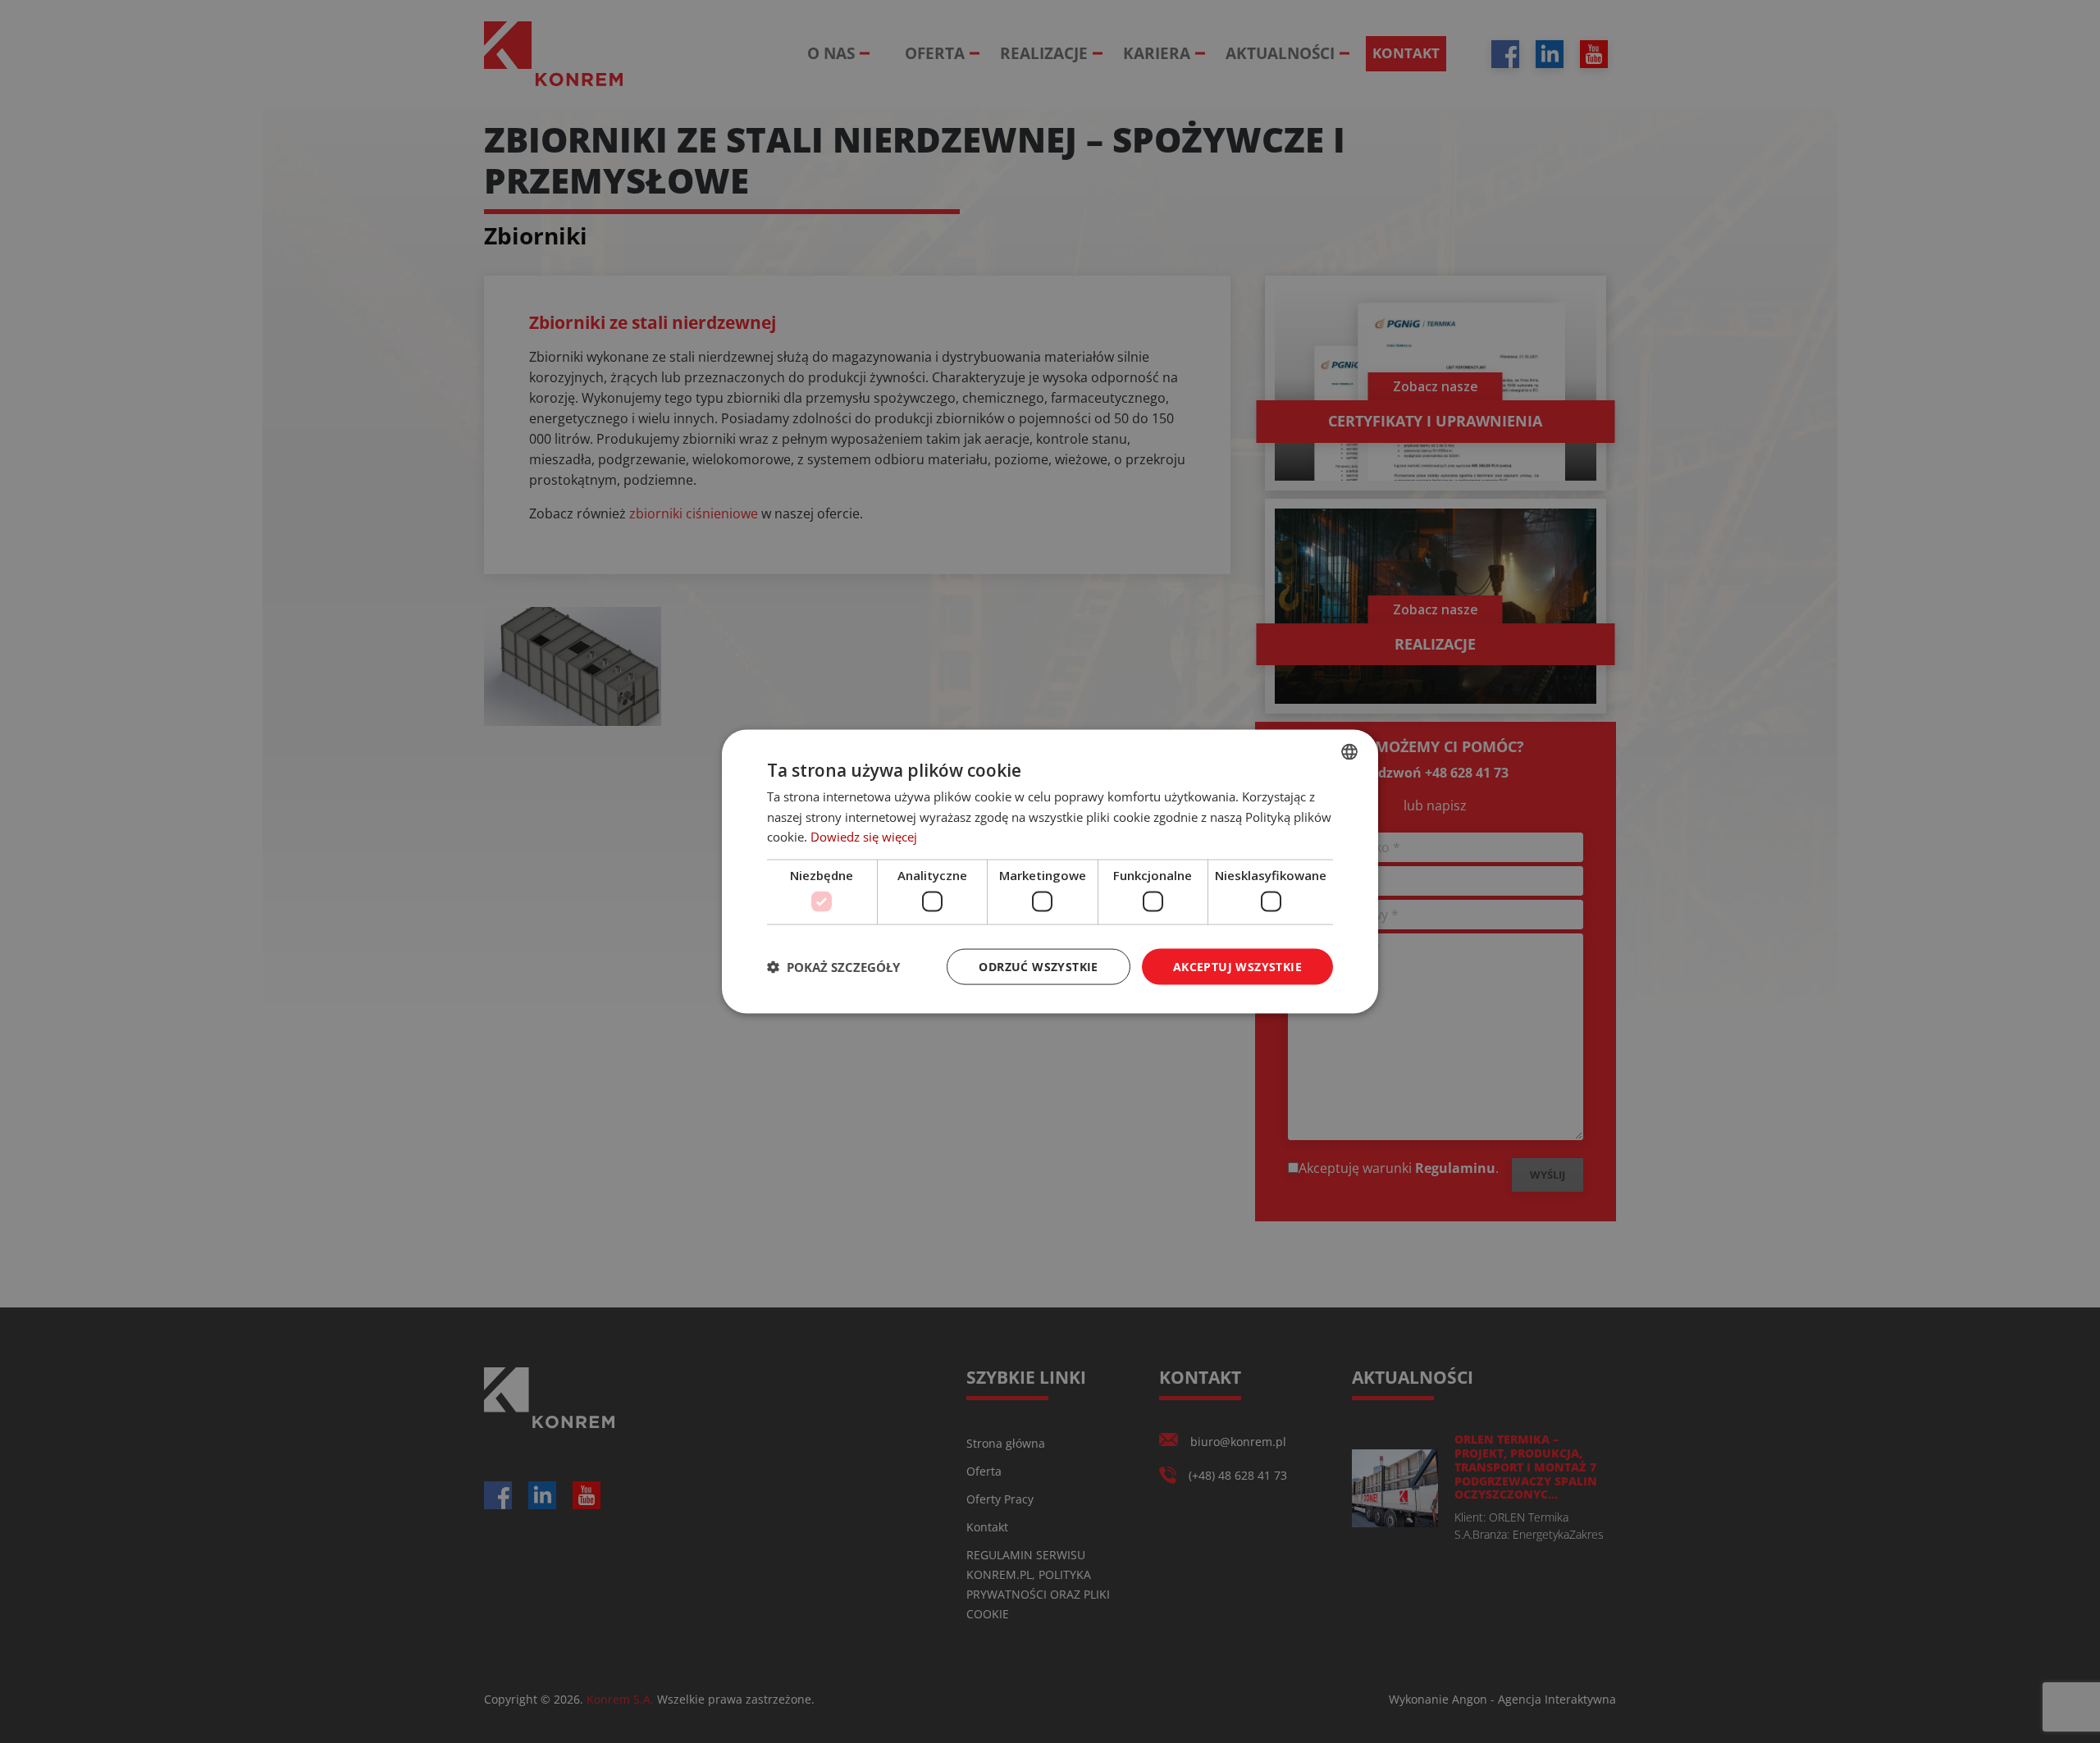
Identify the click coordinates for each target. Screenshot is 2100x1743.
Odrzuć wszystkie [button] (1038, 966)
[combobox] (1349, 751)
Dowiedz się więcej (864, 837)
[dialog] (1050, 871)
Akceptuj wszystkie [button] (1237, 966)
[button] (833, 967)
